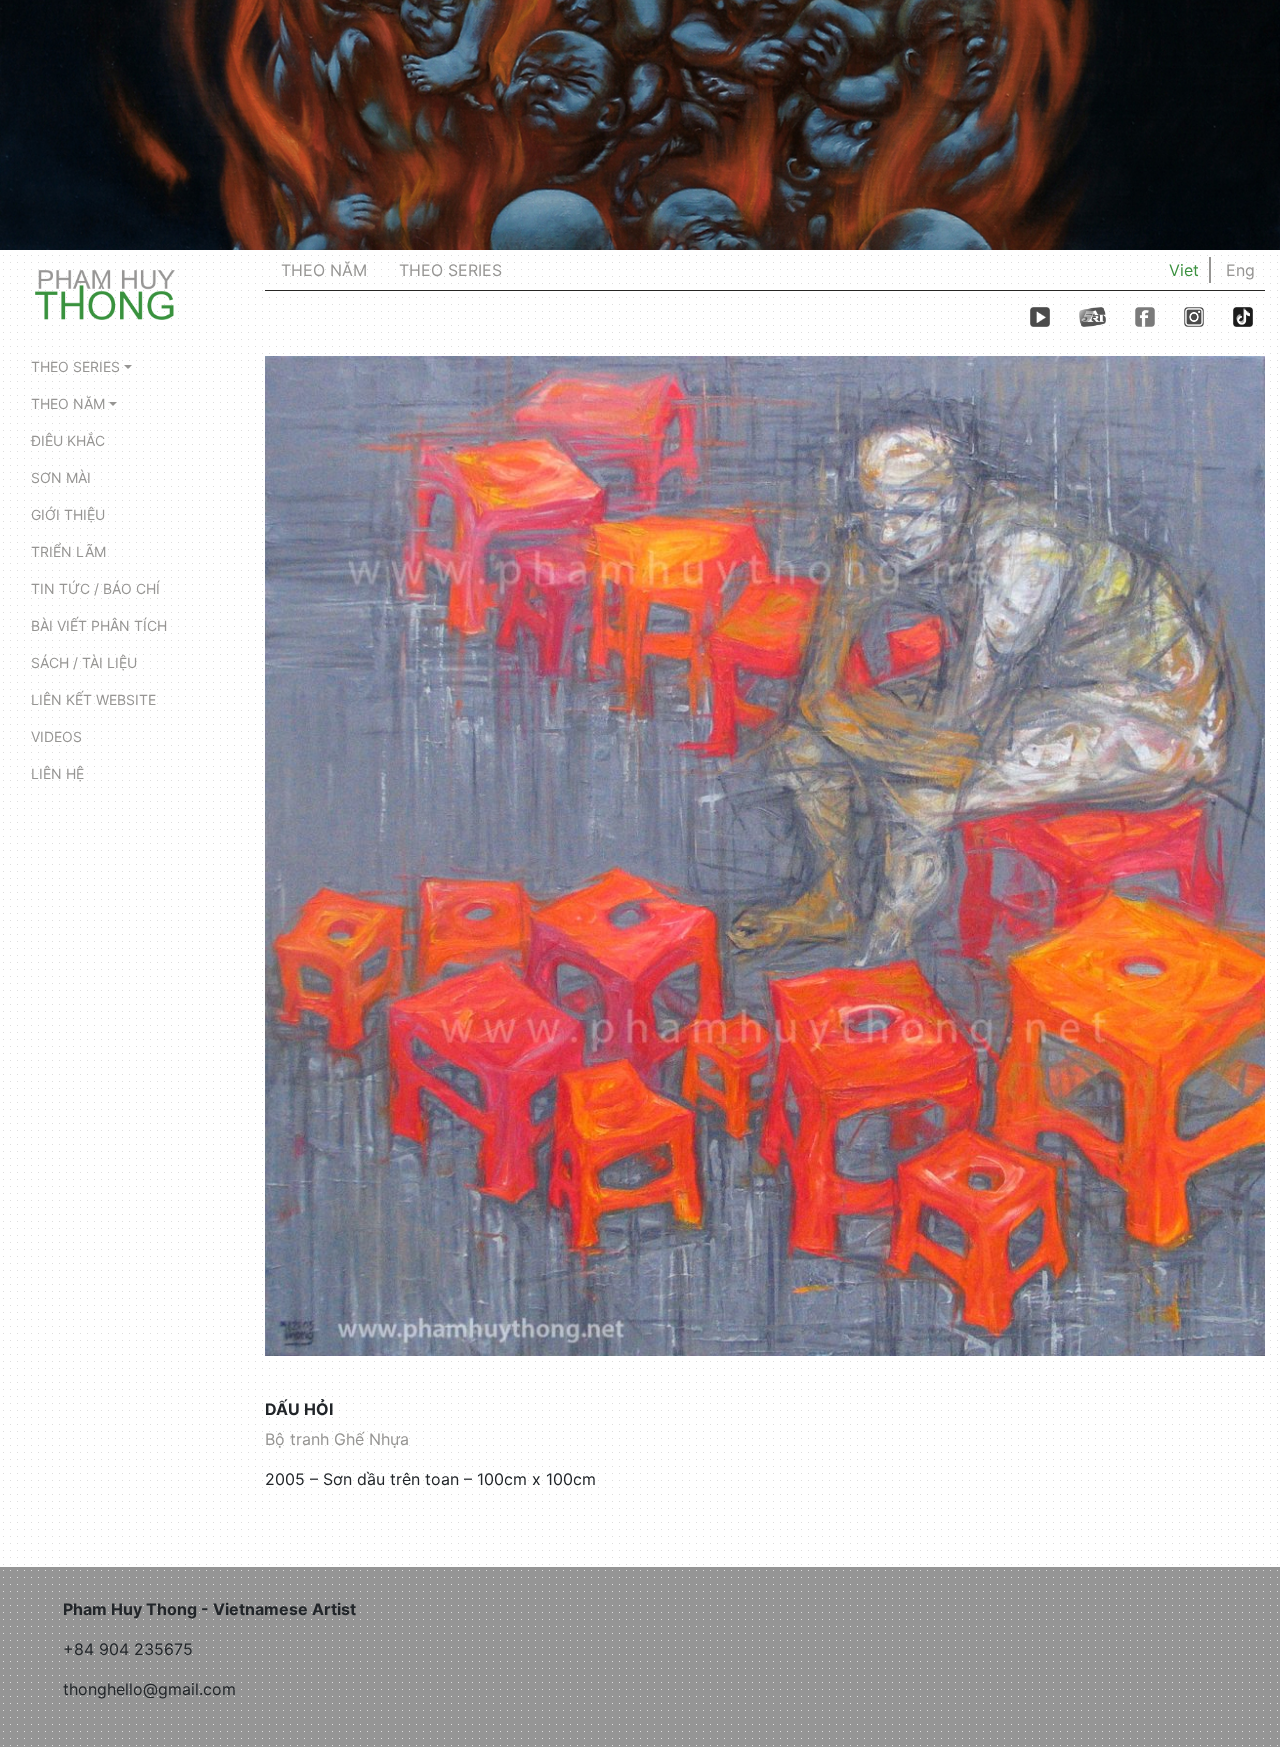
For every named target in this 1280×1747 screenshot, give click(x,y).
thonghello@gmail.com (149, 1689)
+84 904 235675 (128, 1649)
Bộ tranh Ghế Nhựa (337, 1439)
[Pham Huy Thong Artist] (105, 293)
